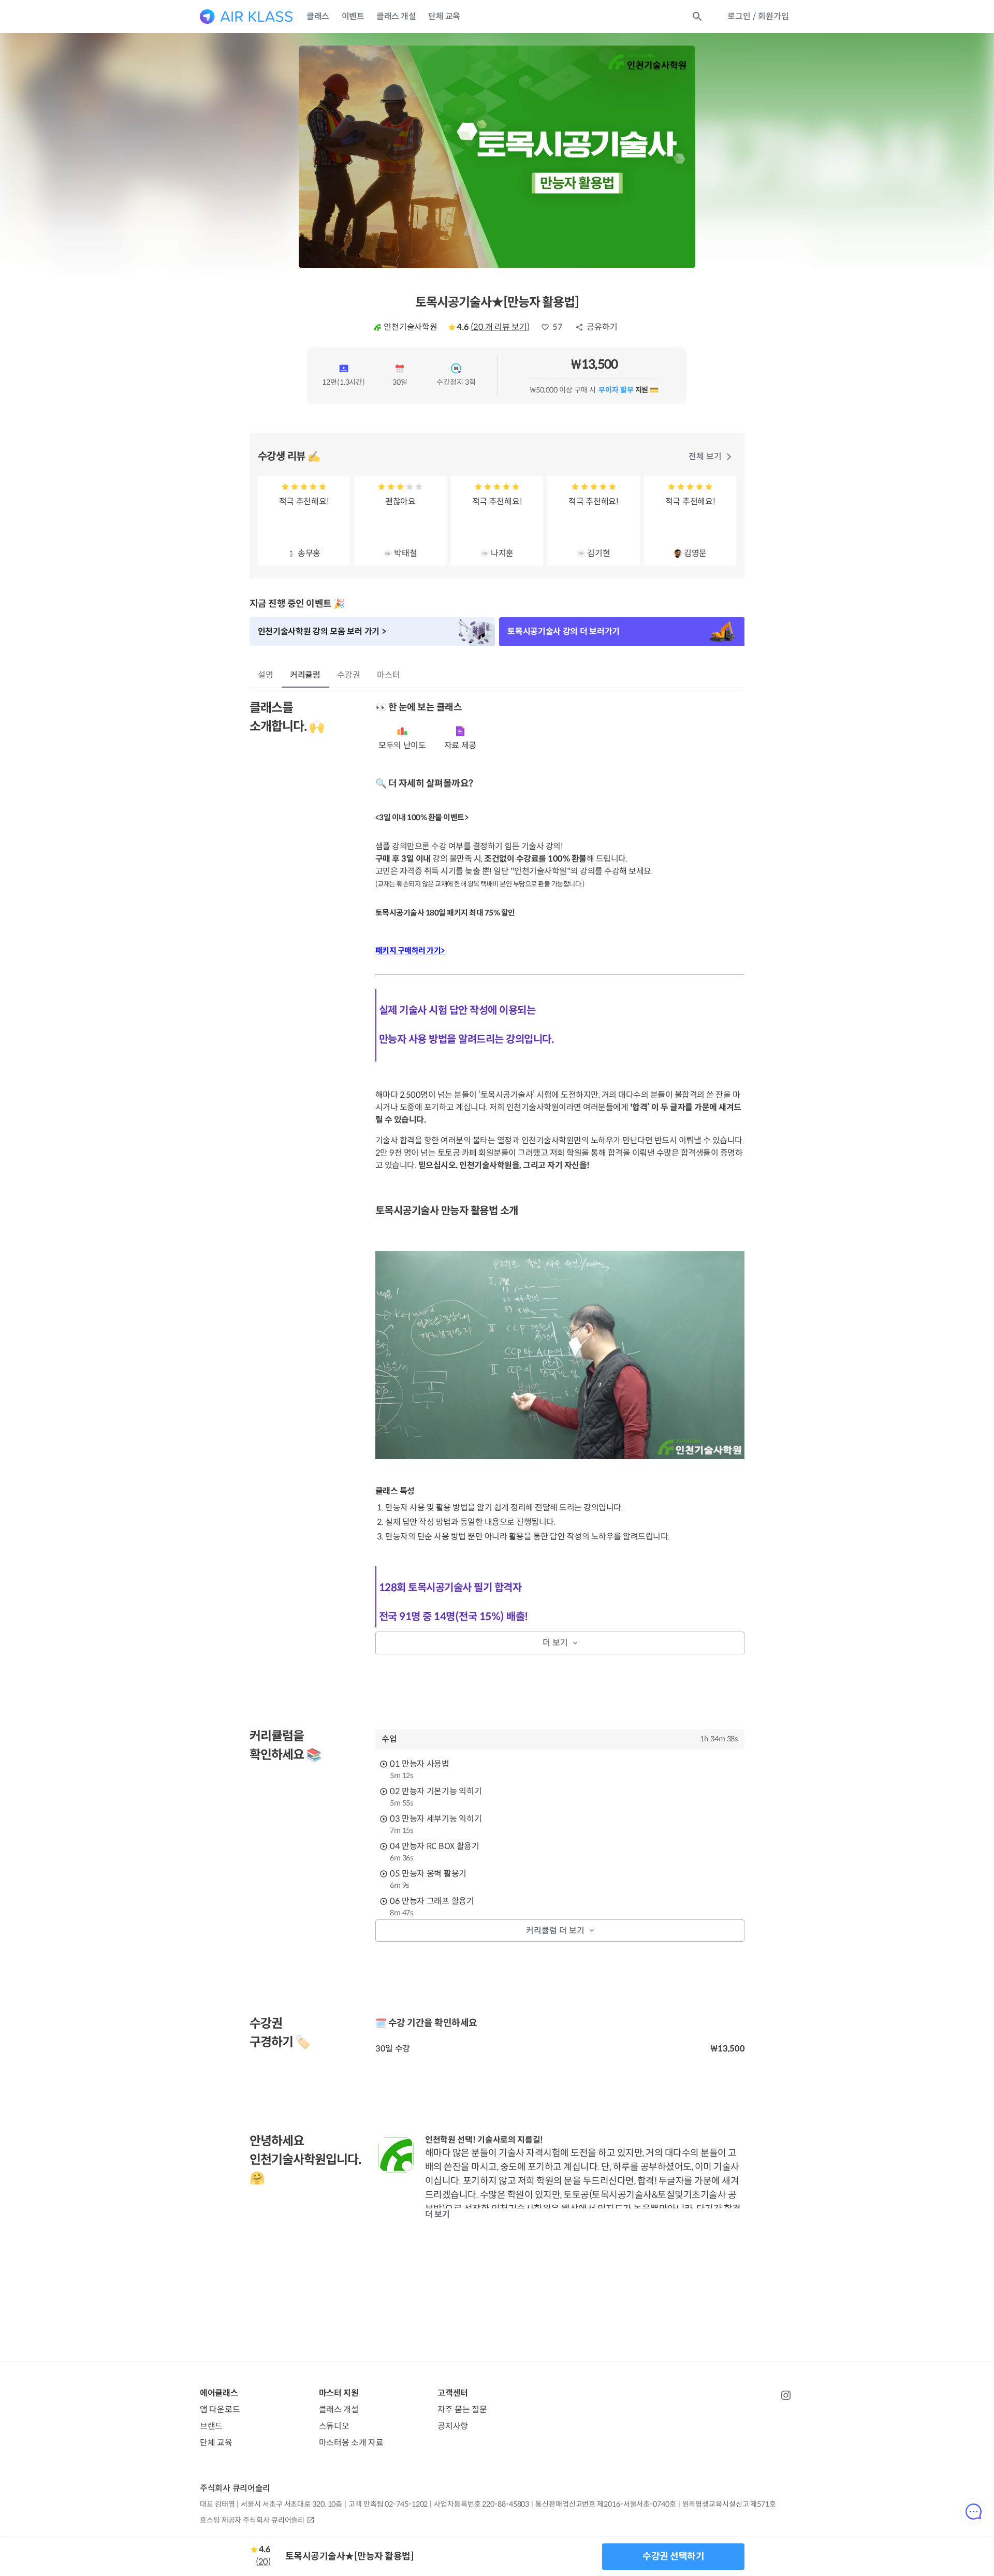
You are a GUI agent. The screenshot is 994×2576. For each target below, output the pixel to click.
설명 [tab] (266, 675)
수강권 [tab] (349, 675)
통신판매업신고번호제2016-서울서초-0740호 (605, 2504)
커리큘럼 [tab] (305, 675)
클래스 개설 (396, 16)
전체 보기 (705, 456)
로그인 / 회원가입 (758, 16)
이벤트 (353, 16)
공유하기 (602, 327)
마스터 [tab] (389, 675)
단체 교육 (444, 16)
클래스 (318, 16)
